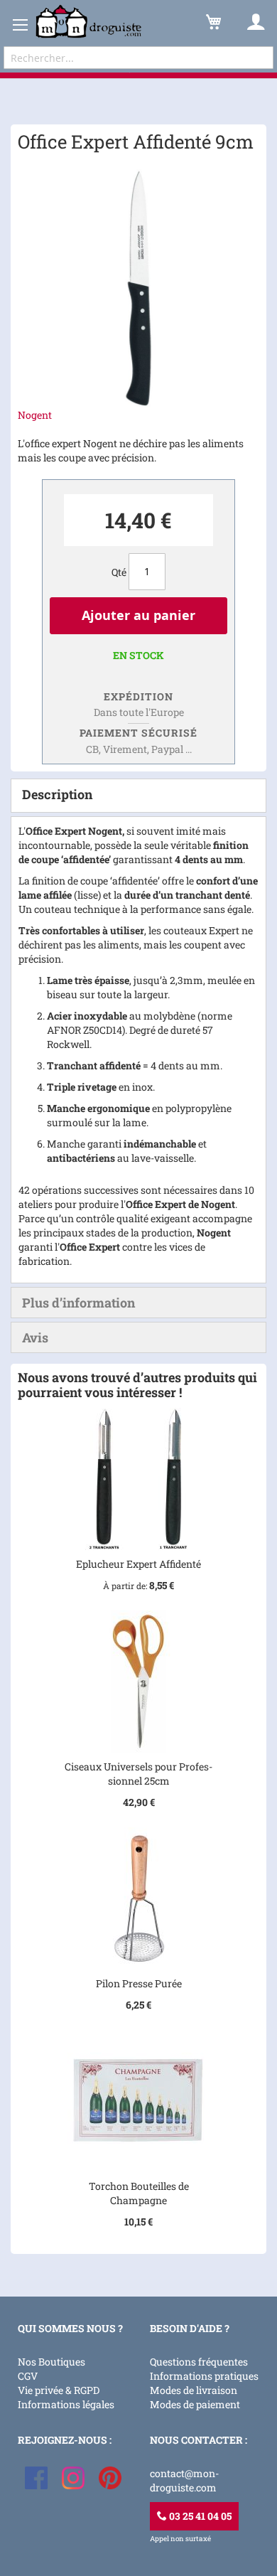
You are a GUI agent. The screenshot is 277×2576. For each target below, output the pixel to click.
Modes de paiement (195, 2404)
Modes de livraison (194, 2390)
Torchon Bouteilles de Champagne (139, 2193)
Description (57, 794)
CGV (28, 2376)
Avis (35, 1337)
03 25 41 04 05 (199, 2516)
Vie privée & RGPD (59, 2390)
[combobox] (138, 58)
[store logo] (89, 22)
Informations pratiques (204, 2376)
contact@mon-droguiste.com (184, 2480)
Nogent (35, 415)
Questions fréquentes (199, 2362)
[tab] (138, 796)
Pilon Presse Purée (139, 1983)
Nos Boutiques (51, 2362)
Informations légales (66, 2404)
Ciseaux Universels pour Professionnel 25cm (138, 1774)
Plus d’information (78, 1303)
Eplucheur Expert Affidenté (138, 1564)
